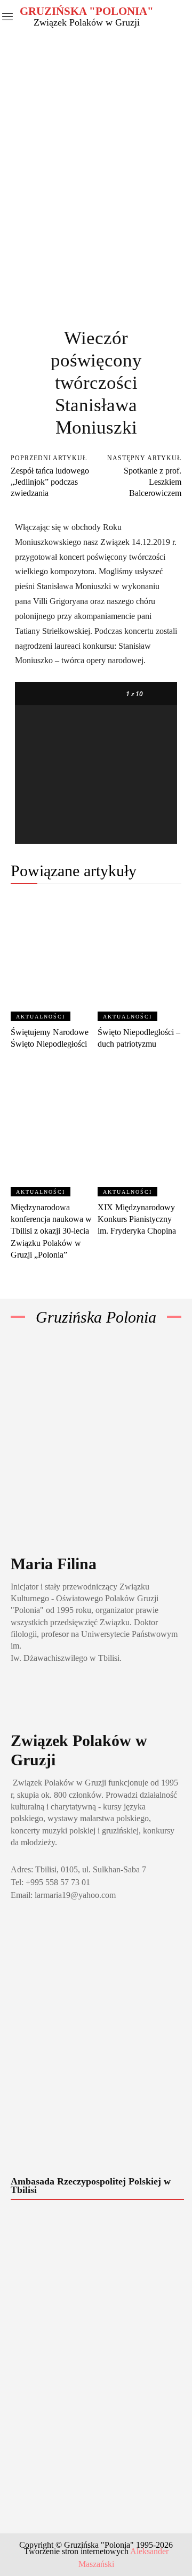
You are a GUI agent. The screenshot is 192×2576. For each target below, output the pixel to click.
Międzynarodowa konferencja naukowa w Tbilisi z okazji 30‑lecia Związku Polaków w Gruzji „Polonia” (51, 1231)
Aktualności (41, 1017)
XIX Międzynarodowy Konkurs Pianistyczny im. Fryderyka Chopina (137, 1219)
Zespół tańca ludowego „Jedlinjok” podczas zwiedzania (50, 482)
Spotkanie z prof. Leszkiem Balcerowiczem (153, 482)
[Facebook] (20, 1698)
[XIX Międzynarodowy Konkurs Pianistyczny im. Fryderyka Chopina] (140, 1133)
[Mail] (45, 1698)
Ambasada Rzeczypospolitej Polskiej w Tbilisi (91, 2186)
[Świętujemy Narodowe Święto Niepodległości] (53, 958)
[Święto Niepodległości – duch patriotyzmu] (140, 958)
